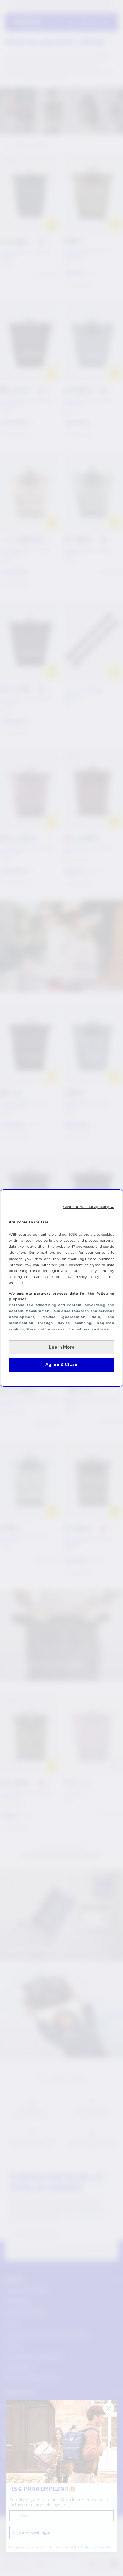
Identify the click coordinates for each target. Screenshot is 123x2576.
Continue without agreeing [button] (89, 1207)
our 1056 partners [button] (77, 1235)
